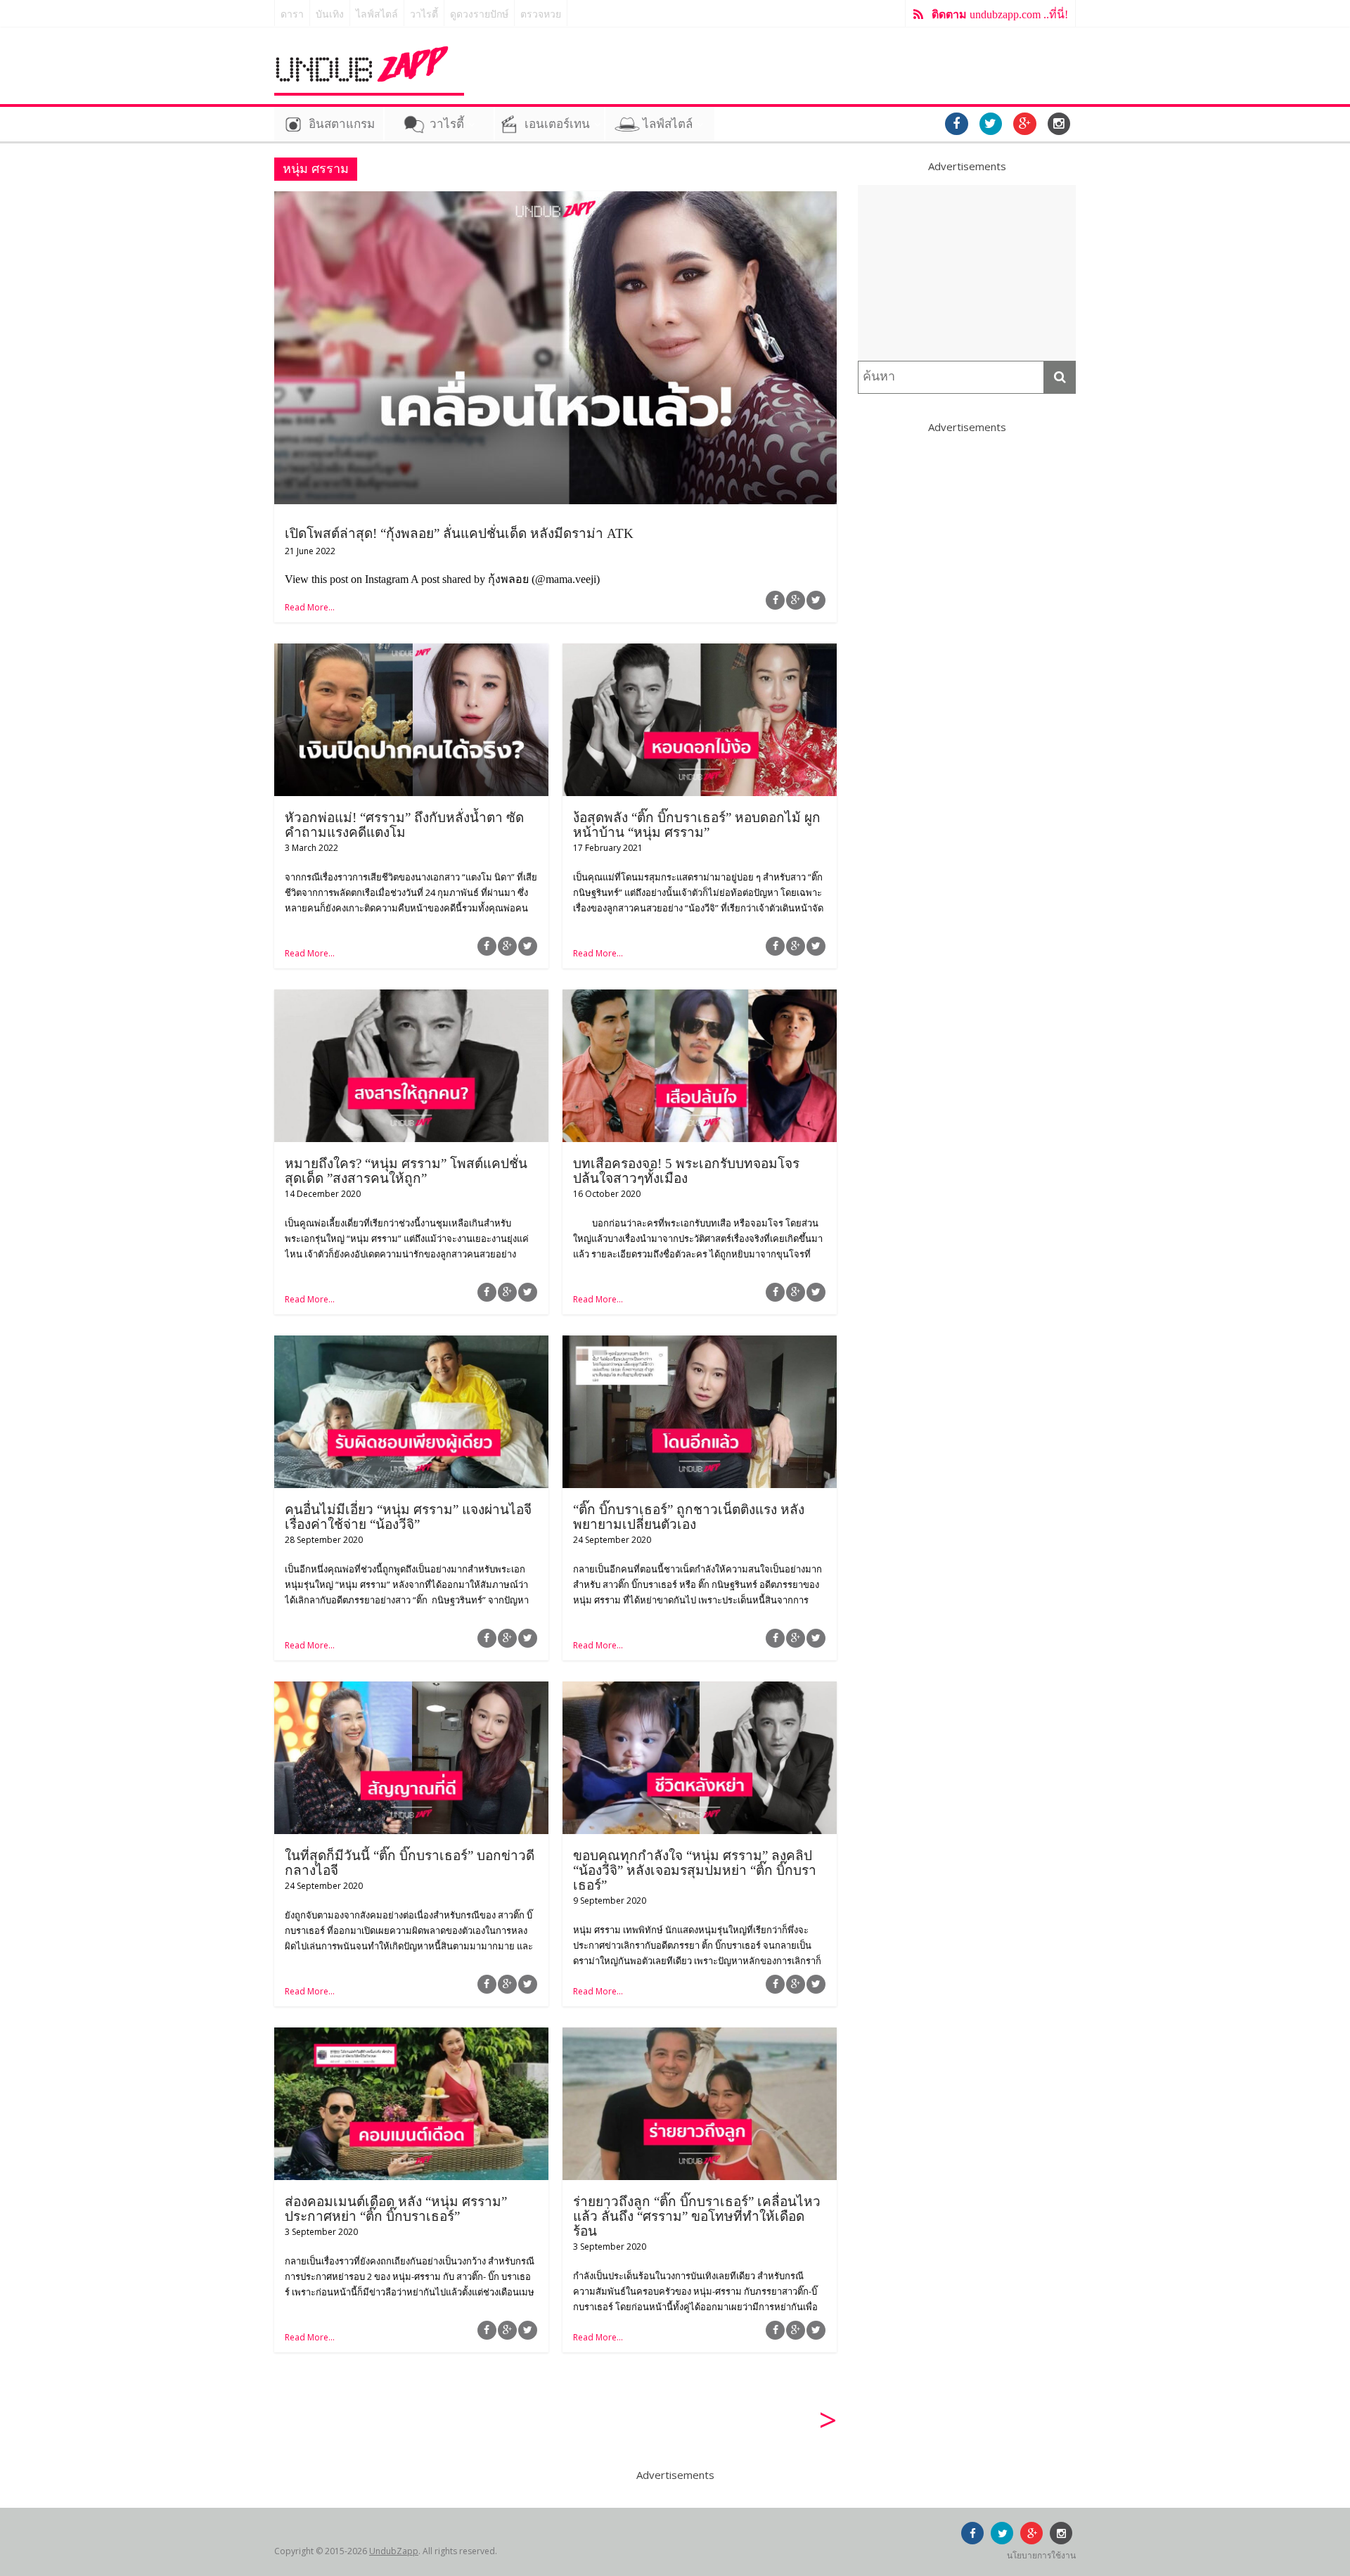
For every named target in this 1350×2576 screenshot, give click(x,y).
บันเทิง (330, 14)
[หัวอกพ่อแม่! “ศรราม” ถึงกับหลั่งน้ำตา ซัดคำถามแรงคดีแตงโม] (411, 652)
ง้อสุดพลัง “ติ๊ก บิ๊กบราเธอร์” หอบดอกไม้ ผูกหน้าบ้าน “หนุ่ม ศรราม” (697, 825)
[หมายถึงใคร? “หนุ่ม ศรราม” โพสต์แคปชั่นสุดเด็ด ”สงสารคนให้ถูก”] (411, 998)
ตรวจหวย (541, 14)
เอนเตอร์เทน (557, 124)
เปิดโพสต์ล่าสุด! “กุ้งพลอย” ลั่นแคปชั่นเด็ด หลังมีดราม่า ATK (459, 533)
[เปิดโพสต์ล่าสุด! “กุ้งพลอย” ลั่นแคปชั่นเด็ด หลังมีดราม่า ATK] (555, 200)
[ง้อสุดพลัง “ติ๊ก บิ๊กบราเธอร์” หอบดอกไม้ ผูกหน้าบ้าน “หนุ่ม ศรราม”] (700, 652)
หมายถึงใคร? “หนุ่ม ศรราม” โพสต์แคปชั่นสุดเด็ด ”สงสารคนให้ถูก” (406, 1171)
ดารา (292, 14)
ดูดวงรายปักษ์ (479, 14)
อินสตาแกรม (342, 124)
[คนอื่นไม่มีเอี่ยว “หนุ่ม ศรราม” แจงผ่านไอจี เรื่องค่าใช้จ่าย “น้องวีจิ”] (411, 1344)
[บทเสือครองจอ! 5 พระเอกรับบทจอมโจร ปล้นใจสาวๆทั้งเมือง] (700, 998)
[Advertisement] (967, 273)
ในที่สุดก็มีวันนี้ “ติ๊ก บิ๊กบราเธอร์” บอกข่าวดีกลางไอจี (410, 1863)
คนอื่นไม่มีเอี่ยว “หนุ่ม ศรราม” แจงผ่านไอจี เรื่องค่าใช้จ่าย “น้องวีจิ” (408, 1517)
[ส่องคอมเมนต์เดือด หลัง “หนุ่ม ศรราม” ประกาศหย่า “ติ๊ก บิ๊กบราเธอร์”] (411, 2036)
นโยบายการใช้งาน (1041, 2555)
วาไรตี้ (424, 14)
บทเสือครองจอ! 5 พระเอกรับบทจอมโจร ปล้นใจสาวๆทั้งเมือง (686, 1171)
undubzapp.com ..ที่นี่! (1000, 14)
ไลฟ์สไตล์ (377, 14)
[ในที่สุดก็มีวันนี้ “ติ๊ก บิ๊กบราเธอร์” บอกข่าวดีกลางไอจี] (411, 1690)
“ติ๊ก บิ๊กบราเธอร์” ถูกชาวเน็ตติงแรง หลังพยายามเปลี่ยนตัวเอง (689, 1517)
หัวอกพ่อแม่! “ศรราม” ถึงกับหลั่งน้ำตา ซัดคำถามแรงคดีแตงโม (404, 825)
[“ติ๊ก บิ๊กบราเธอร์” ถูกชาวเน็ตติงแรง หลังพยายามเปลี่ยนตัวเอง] (700, 1344)
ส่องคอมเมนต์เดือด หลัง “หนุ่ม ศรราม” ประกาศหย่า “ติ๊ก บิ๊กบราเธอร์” (396, 2209)
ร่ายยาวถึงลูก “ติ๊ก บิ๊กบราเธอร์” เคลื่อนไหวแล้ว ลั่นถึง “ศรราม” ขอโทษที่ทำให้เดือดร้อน (697, 2216)
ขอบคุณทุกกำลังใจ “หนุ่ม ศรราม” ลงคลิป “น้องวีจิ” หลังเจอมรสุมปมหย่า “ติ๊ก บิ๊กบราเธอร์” (695, 1870)
